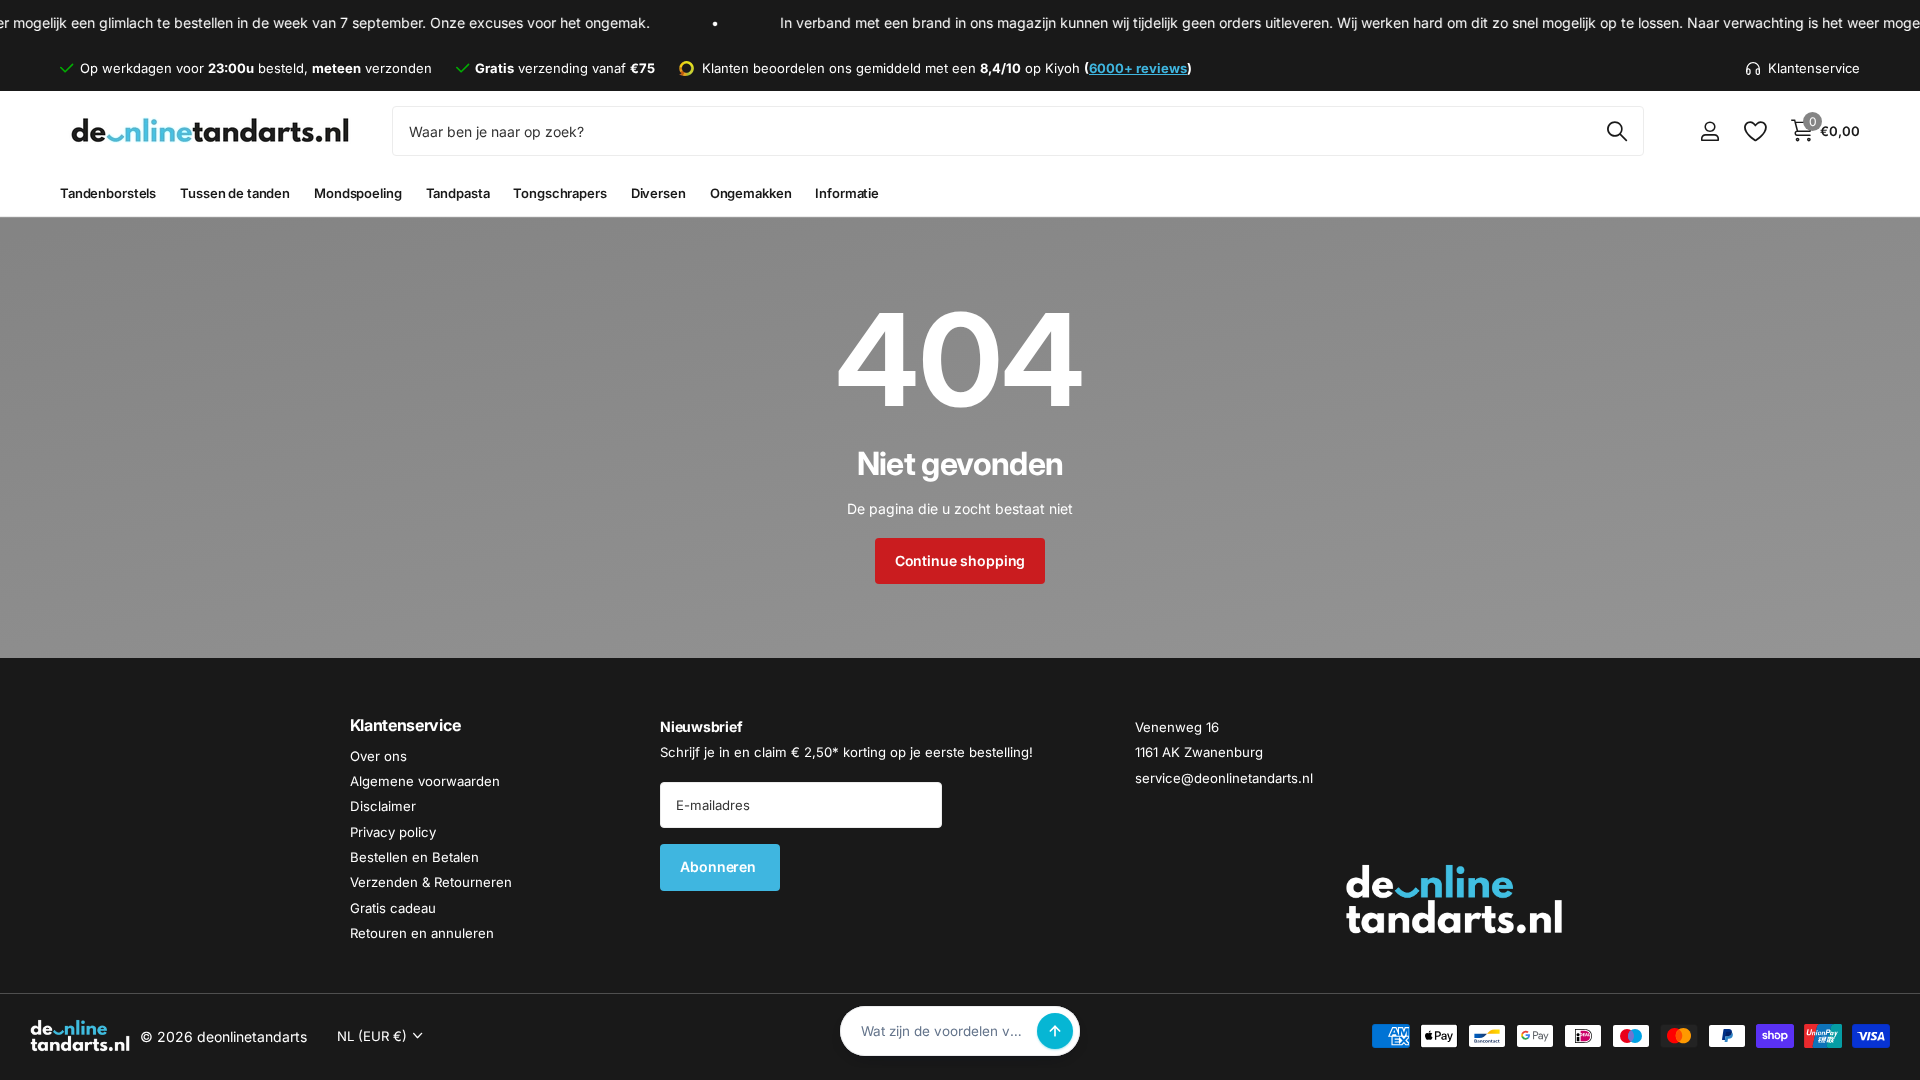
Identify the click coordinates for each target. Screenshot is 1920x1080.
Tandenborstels (108, 193)
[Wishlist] (1754, 131)
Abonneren (720, 867)
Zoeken (1616, 131)
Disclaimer (383, 807)
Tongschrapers (559, 193)
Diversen (658, 193)
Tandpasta (458, 193)
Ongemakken (751, 193)
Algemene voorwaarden (425, 781)
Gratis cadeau (393, 908)
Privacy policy (393, 832)
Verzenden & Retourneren (431, 883)
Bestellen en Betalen (414, 857)
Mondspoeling (357, 193)
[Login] (1709, 131)
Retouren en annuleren (422, 933)
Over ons (378, 756)
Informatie (847, 193)
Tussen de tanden (235, 193)
